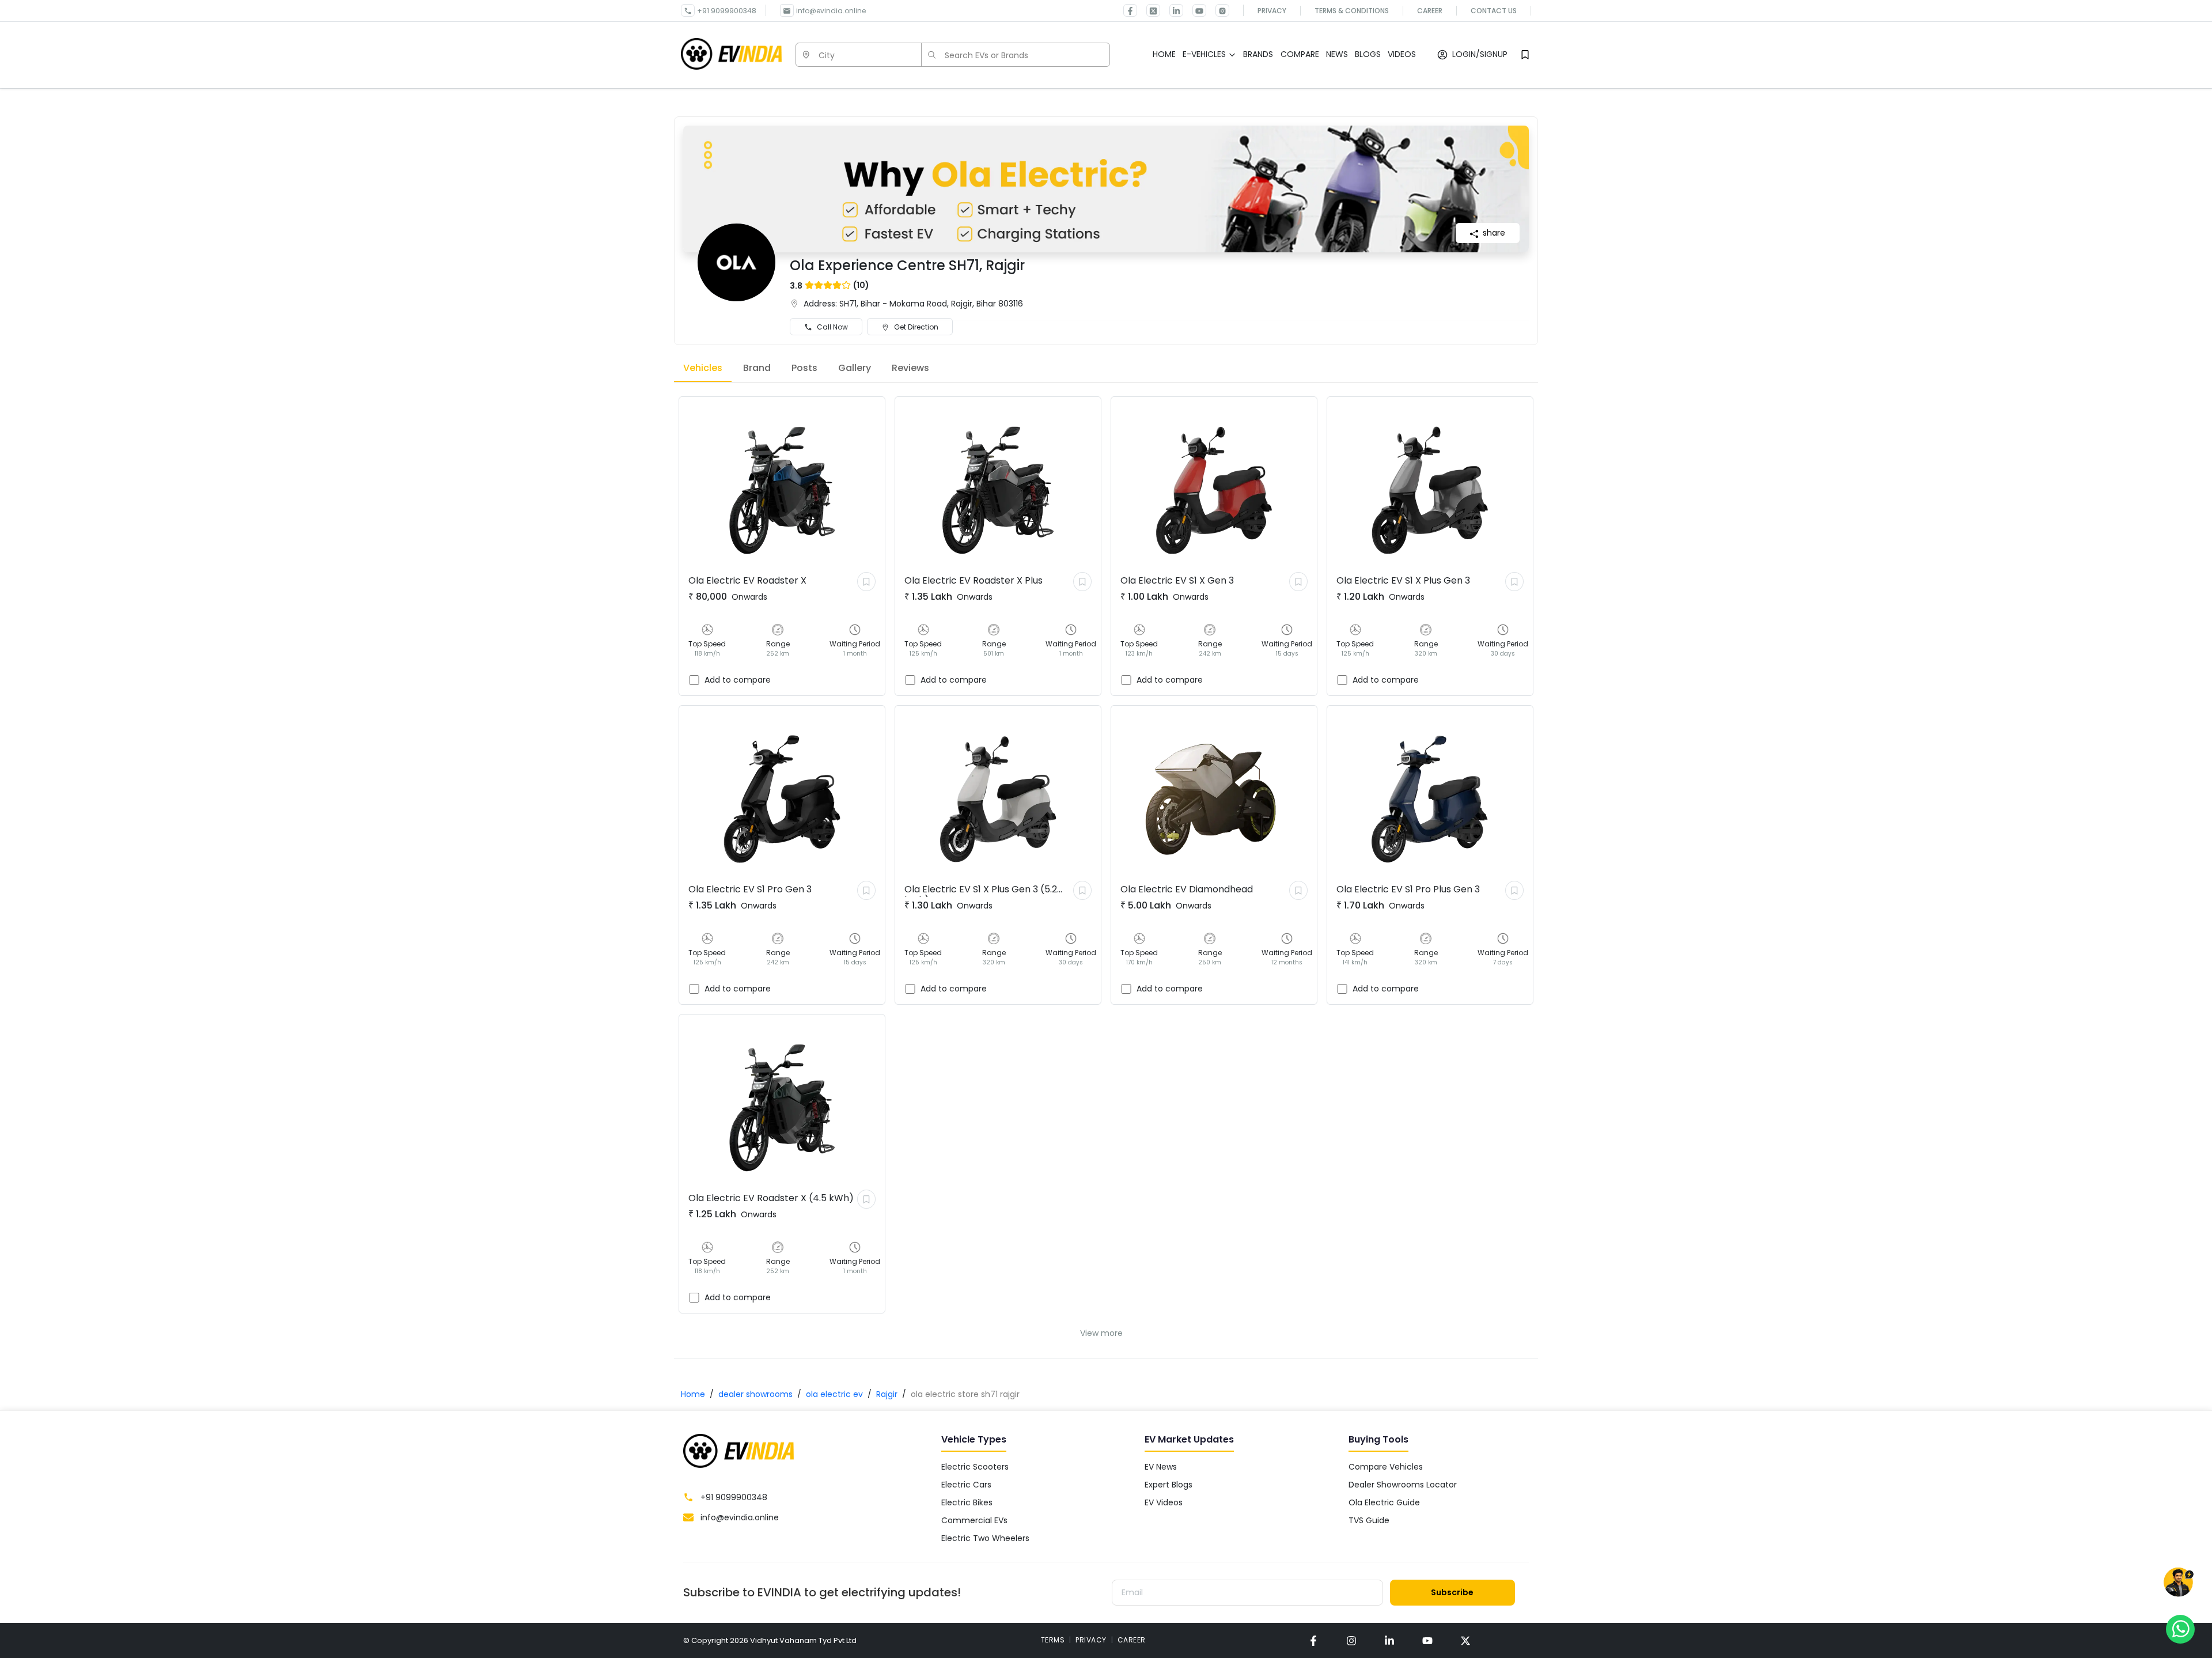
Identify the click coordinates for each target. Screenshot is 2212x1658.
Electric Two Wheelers (985, 1538)
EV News (1161, 1467)
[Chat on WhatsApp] (2180, 1629)
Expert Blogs (1169, 1485)
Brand (757, 368)
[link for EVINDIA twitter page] (1149, 10)
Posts (804, 368)
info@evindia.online (831, 11)
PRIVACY (1091, 1640)
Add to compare (738, 680)
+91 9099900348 (727, 11)
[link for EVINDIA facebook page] (1130, 10)
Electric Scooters (975, 1467)
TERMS (1053, 1640)
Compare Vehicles (1386, 1467)
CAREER (1132, 1640)
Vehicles (703, 368)
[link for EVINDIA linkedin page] (1172, 10)
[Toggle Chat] (2178, 1585)
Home (693, 1394)
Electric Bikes (967, 1502)
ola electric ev (834, 1394)
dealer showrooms (755, 1394)
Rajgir (887, 1394)
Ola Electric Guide (1384, 1502)
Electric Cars (966, 1485)
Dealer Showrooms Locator (1403, 1485)
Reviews (910, 368)
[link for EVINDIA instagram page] (1351, 1640)
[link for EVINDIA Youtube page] (1195, 10)
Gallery (855, 368)
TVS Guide (1369, 1520)
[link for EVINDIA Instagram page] (1218, 10)
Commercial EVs (974, 1520)
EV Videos (1164, 1502)
